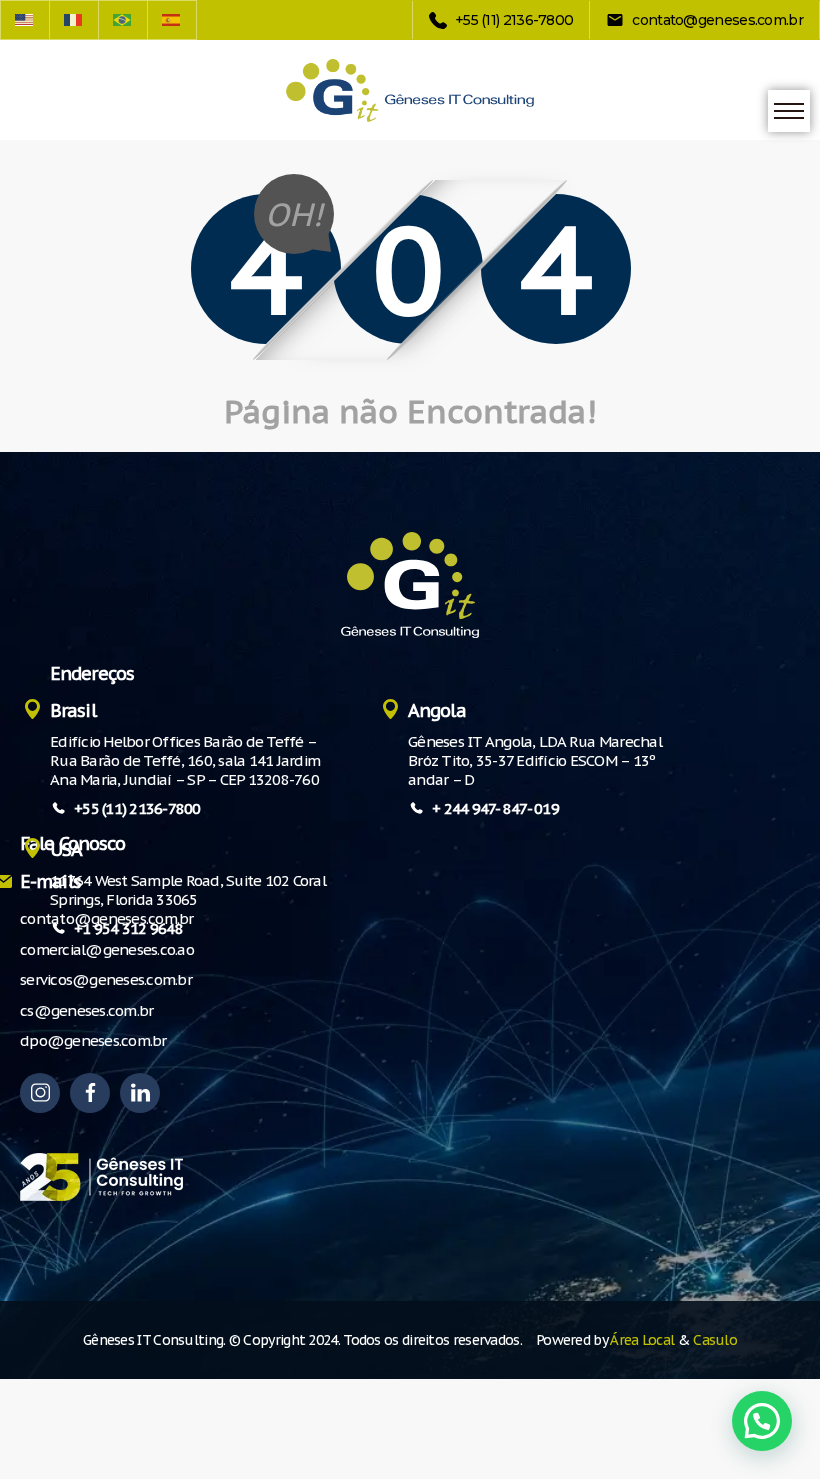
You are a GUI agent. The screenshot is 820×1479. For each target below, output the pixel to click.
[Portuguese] (123, 20)
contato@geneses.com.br (107, 918)
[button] (762, 1421)
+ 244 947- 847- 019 (495, 808)
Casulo (715, 1340)
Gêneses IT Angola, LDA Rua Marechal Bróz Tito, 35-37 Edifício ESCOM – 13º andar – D (535, 760)
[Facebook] (90, 1093)
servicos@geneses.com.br (106, 979)
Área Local (642, 1340)
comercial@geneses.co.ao (107, 949)
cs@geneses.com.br (86, 1010)
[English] (25, 20)
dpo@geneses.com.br (93, 1040)
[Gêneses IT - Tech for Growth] (410, 90)
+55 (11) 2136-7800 (137, 808)
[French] (74, 20)
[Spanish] (172, 20)
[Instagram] (40, 1093)
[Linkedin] (140, 1093)
